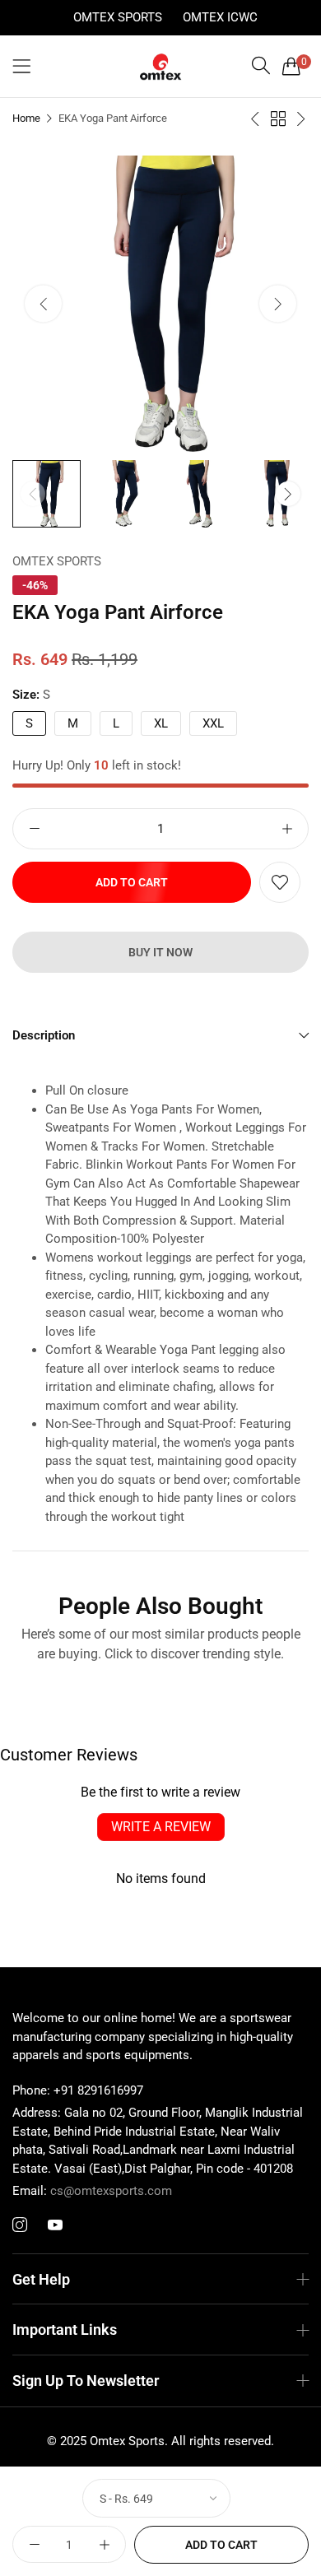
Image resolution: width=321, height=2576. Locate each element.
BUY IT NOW (160, 952)
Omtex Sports (118, 17)
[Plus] (287, 829)
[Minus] (34, 829)
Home (26, 118)
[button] (278, 303)
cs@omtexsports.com (92, 2191)
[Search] (261, 66)
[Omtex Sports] (160, 67)
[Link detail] (20, 2225)
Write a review (161, 1827)
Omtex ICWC (220, 17)
